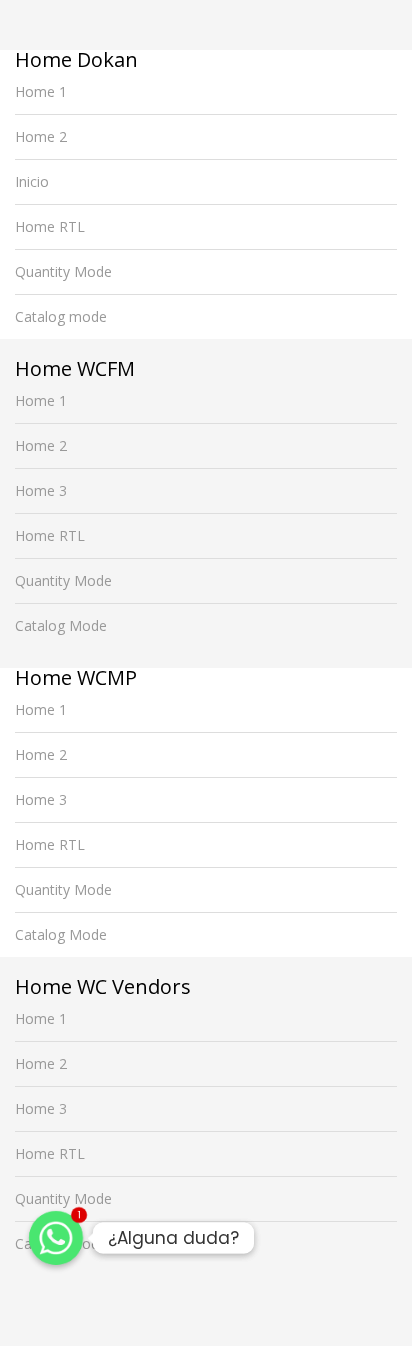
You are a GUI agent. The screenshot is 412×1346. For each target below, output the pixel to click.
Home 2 (41, 136)
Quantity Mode (63, 271)
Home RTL (50, 226)
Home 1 (41, 91)
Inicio (32, 181)
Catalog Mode (61, 625)
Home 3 (41, 490)
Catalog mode (61, 316)
